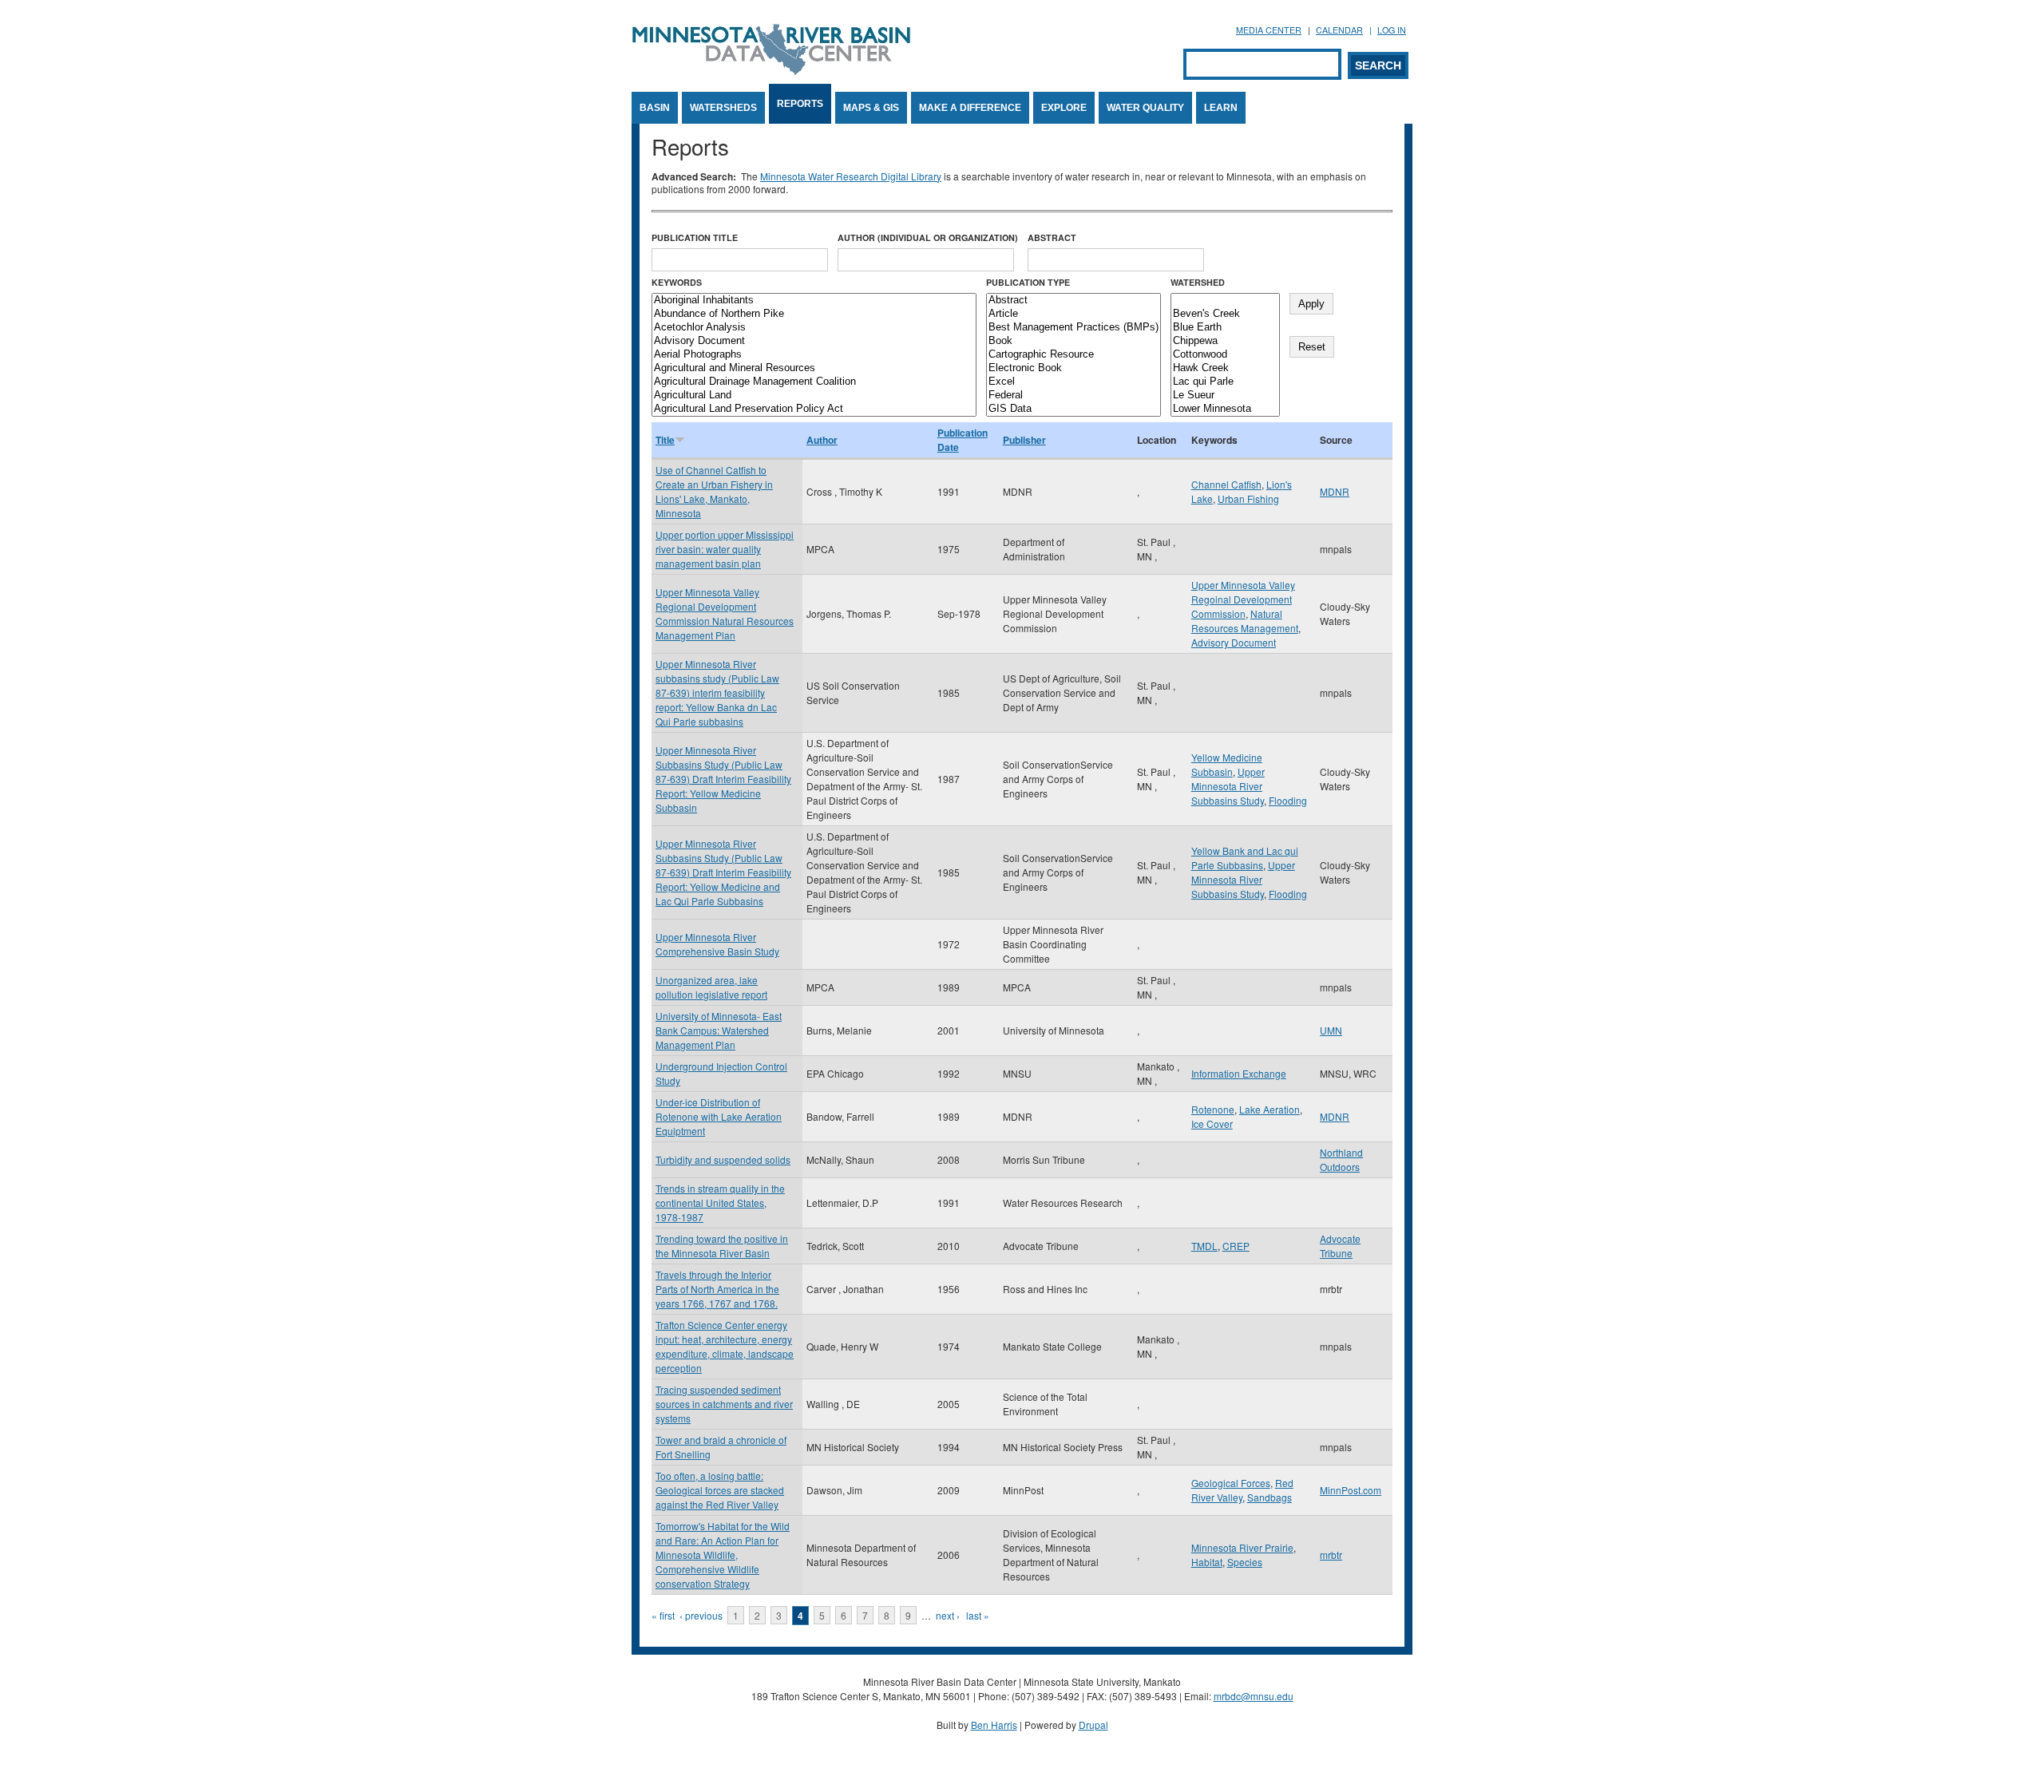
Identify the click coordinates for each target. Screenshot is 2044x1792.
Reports (800, 104)
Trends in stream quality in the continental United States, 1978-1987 (720, 1203)
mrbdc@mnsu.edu (1254, 1696)
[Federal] (1073, 396)
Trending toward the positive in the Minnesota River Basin (722, 1246)
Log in (1392, 30)
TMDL (1204, 1246)
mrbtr (1331, 1555)
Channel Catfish (1226, 484)
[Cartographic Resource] (1073, 355)
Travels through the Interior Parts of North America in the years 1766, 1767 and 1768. (717, 1289)
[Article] (1073, 314)
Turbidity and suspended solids (723, 1159)
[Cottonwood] (1225, 355)
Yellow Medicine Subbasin (1227, 764)
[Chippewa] (1225, 341)
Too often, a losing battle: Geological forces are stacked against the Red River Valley (720, 1490)
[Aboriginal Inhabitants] (814, 301)
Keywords (677, 282)
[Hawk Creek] (1225, 368)
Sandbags (1270, 1497)
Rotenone (1213, 1109)
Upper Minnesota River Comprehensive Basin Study (717, 944)
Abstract (1052, 237)
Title (665, 440)
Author (822, 440)
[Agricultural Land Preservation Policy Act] (814, 409)
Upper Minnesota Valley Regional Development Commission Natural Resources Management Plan (725, 613)
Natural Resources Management (1245, 621)
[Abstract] (1073, 301)
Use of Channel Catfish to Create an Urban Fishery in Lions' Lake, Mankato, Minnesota (714, 491)
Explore (1064, 108)
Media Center (1269, 30)
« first (663, 1615)
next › (948, 1615)
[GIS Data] (1073, 409)
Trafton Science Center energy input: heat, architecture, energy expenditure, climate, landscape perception (725, 1346)
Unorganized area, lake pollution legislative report (711, 987)
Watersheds (723, 108)
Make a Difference (970, 108)
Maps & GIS (871, 108)
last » (978, 1615)
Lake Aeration (1270, 1109)
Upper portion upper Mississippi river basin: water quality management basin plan (725, 549)
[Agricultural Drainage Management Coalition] (814, 382)
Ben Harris (994, 1725)
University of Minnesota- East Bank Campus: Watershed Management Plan (719, 1030)
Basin (655, 108)
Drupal (1093, 1725)
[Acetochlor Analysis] (814, 328)
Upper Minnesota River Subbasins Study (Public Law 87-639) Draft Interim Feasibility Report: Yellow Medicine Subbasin (723, 779)
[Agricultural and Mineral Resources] (814, 368)
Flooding (1288, 800)
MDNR (1335, 491)
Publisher (1024, 440)
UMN (1331, 1030)
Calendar (1339, 30)
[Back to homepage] (771, 71)
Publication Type (1028, 282)
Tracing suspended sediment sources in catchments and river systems (724, 1404)
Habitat (1207, 1562)
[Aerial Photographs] (814, 355)
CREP (1236, 1246)
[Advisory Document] (814, 341)
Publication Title (695, 237)
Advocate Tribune (1340, 1246)
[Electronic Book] (1073, 368)
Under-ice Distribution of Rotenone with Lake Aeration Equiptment (719, 1116)
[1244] (1225, 301)
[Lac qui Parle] (1225, 382)
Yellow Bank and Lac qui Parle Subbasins (1245, 858)
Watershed (1198, 282)
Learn (1221, 108)
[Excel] (1073, 382)
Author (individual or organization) (928, 237)
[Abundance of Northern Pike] (814, 314)
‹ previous (701, 1615)
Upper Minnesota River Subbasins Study (1228, 786)
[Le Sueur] (1225, 396)
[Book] (1073, 341)
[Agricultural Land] (814, 396)
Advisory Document (1234, 642)
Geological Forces (1231, 1483)
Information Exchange (1239, 1073)
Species (1245, 1562)
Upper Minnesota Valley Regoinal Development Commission (1243, 599)
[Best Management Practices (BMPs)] (1073, 328)
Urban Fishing (1248, 498)
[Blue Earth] (1225, 328)
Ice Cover (1212, 1123)
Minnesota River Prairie (1242, 1547)
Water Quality (1145, 108)
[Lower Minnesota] (1225, 409)
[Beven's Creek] (1225, 314)
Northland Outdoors (1341, 1159)
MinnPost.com (1351, 1490)
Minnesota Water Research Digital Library (851, 176)
